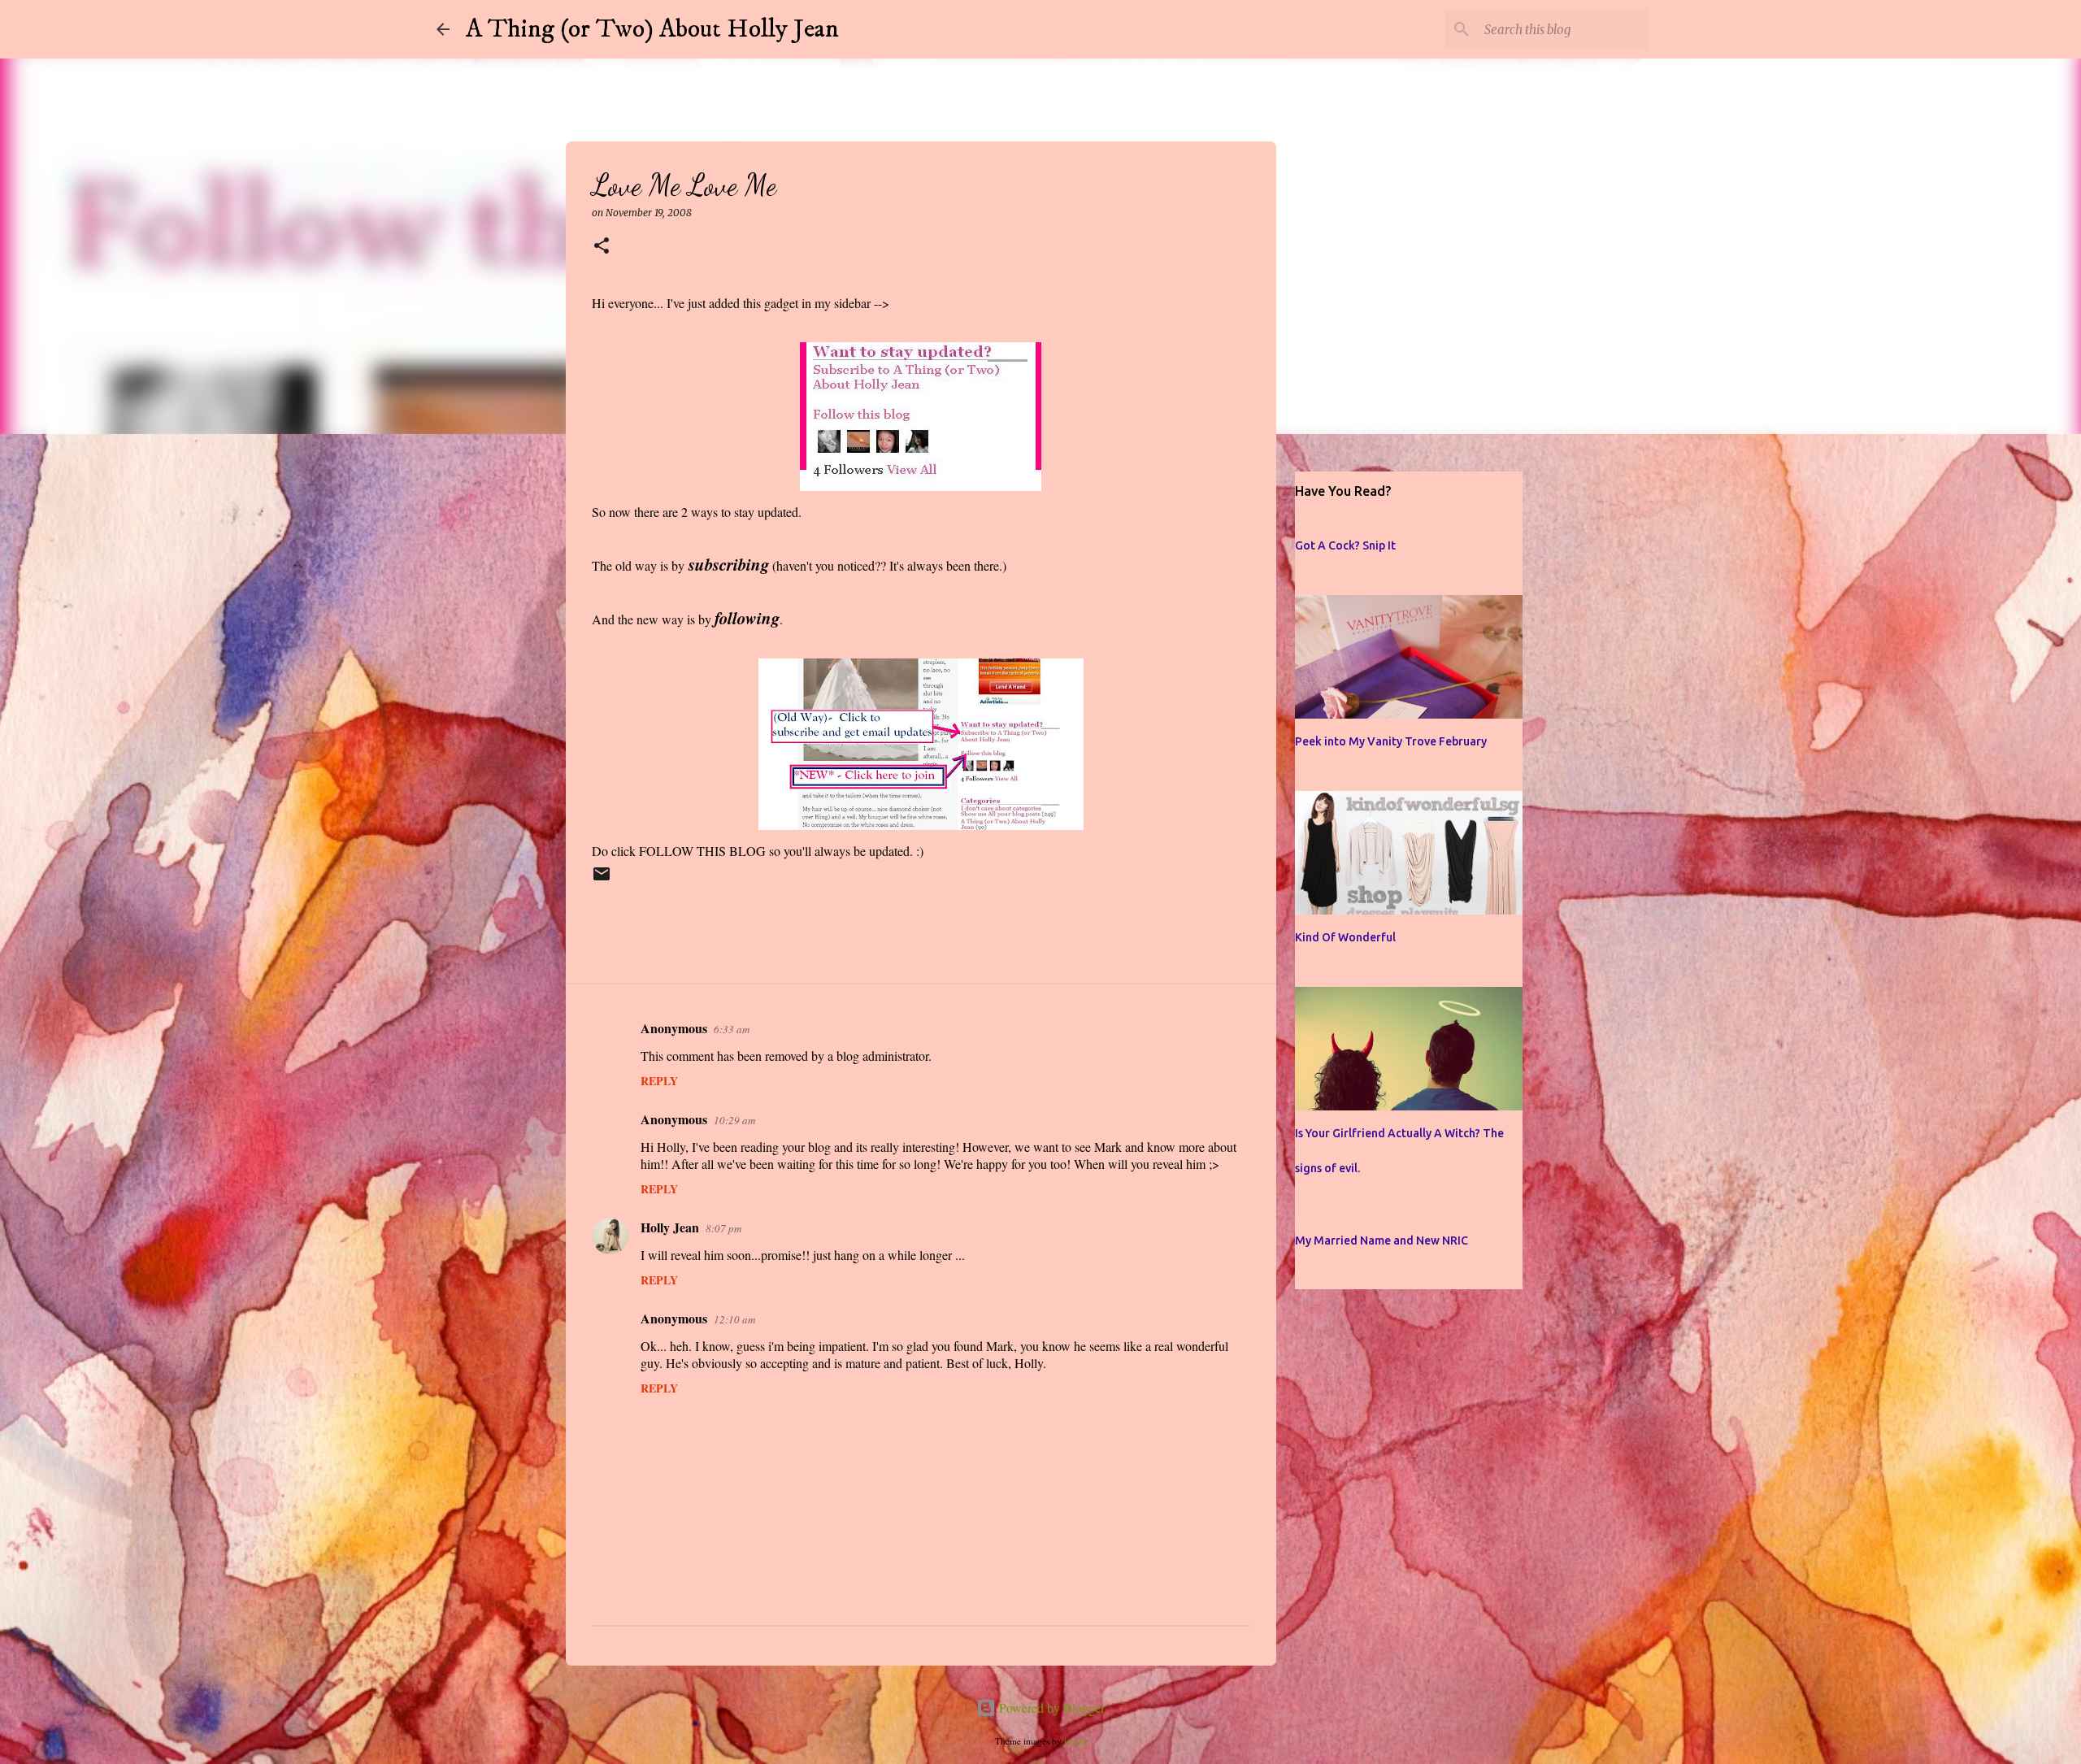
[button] (602, 247)
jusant (1075, 1741)
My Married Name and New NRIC (1382, 1240)
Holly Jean (670, 1227)
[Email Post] (602, 881)
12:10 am (734, 1319)
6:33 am (732, 1029)
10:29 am (734, 1120)
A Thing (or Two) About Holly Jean (652, 29)
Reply (659, 1081)
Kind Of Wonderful (1345, 937)
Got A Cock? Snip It (1345, 545)
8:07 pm (723, 1228)
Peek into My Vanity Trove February (1391, 741)
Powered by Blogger (1050, 1708)
